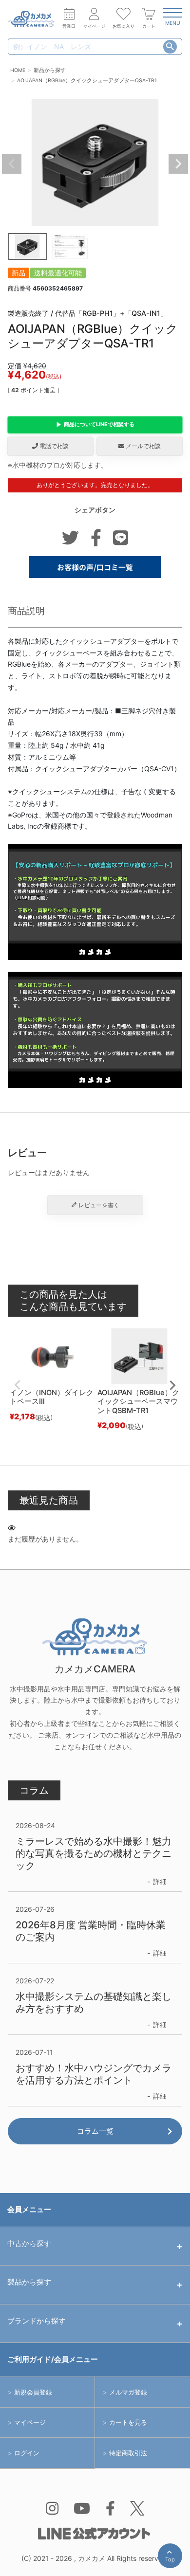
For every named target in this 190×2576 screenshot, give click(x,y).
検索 (170, 47)
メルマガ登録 (128, 2392)
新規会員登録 (33, 2392)
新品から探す (50, 70)
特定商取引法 (128, 2453)
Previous (12, 164)
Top (172, 2562)
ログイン (27, 2453)
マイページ (30, 2422)
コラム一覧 (95, 2131)
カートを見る (128, 2422)
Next (178, 164)
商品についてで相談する (99, 424)
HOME (18, 70)
